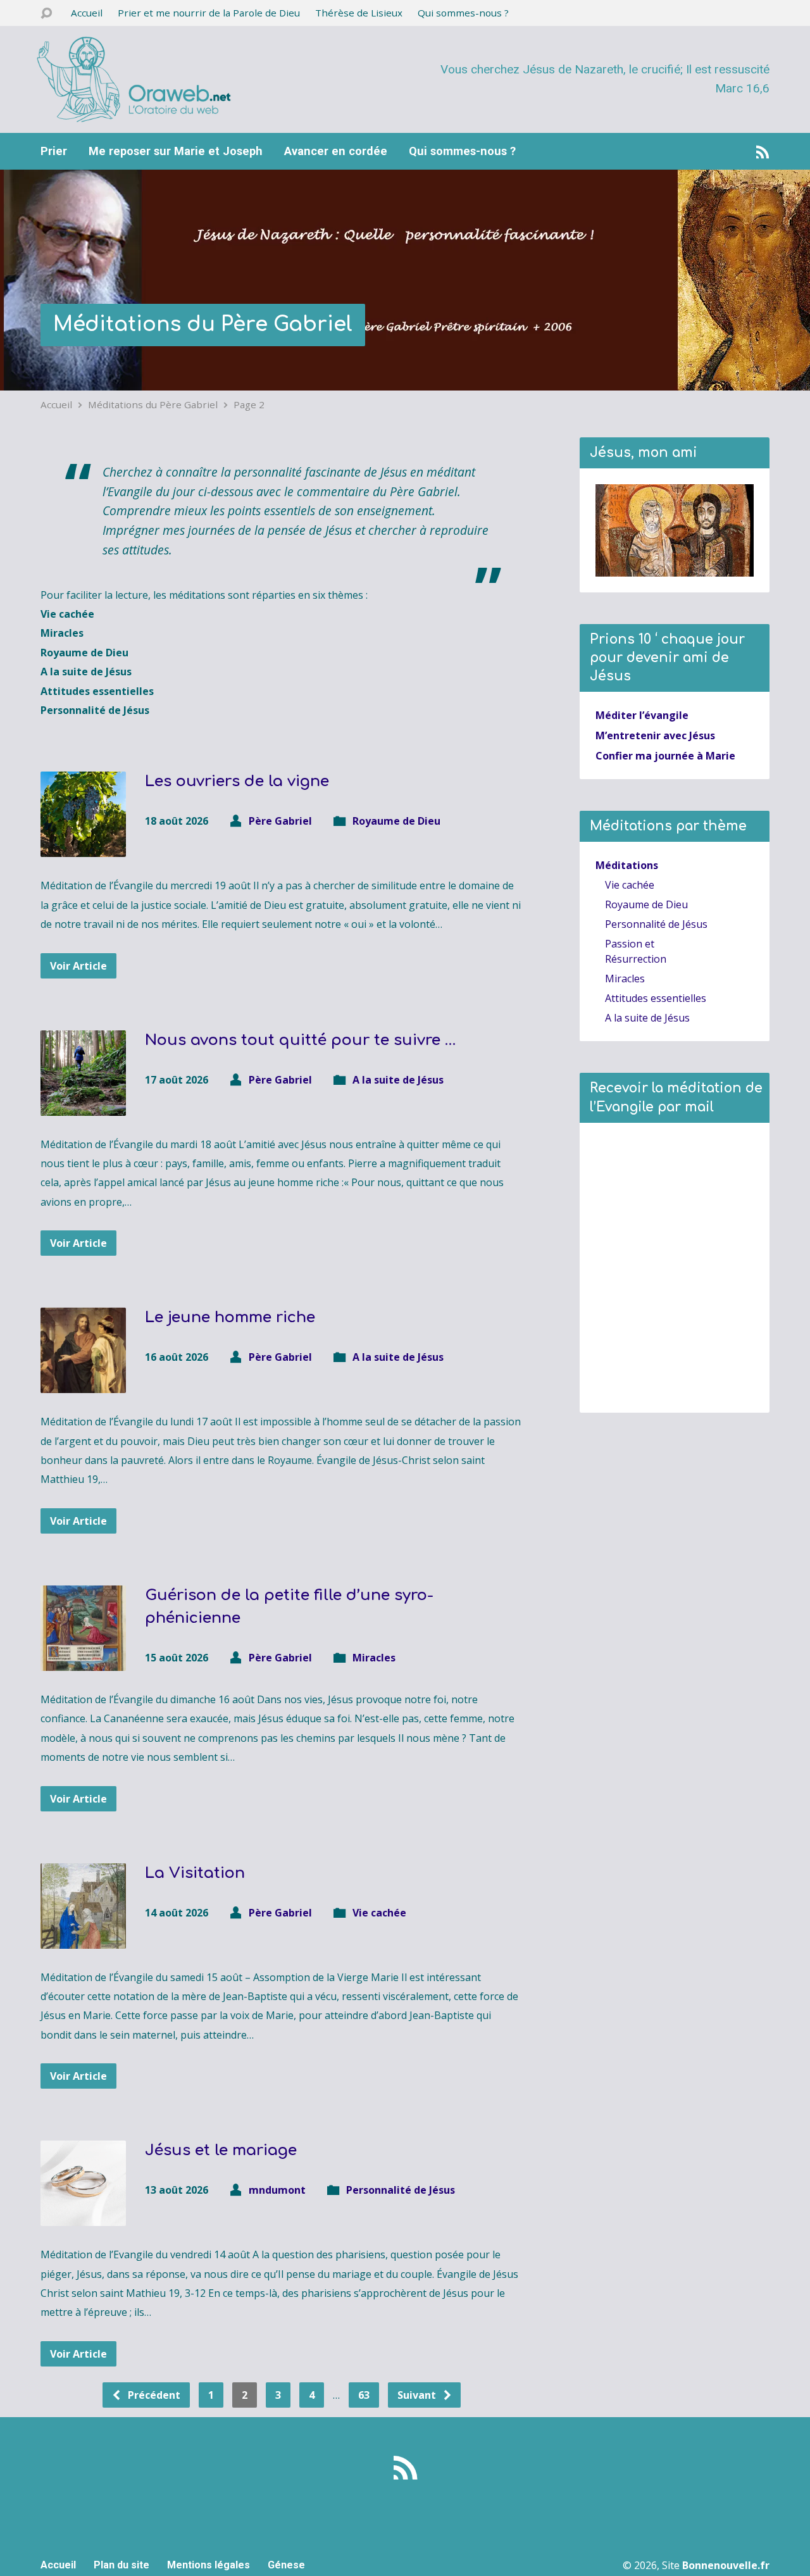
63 (364, 2395)
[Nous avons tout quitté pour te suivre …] (83, 1106)
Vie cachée (379, 1913)
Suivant (418, 2395)
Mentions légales (209, 2565)
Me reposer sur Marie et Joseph (176, 151)
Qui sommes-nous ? (463, 13)
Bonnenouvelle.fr (726, 2565)
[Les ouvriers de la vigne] (83, 847)
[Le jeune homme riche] (83, 1384)
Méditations (627, 865)
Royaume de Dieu (396, 821)
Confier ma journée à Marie (665, 756)
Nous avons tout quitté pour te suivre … (300, 1040)
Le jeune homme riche (230, 1317)
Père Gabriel (280, 821)
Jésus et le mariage (221, 2150)
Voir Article (78, 966)
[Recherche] (46, 14)
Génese (286, 2565)
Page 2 (249, 404)
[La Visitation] (83, 1939)
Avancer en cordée (336, 151)
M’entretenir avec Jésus (655, 735)
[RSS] (763, 152)
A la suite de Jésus (398, 1080)
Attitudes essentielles (656, 998)
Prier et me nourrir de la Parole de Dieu (209, 13)
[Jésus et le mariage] (83, 2216)
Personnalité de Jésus (401, 2190)
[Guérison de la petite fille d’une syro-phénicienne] (83, 1661)
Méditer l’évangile (642, 715)
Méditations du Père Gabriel (203, 324)
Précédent (153, 2395)
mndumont (277, 2190)
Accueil (87, 13)
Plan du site (121, 2565)
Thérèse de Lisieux (359, 13)
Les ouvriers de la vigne (237, 781)
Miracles (374, 1658)
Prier (54, 151)
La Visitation (195, 1873)
